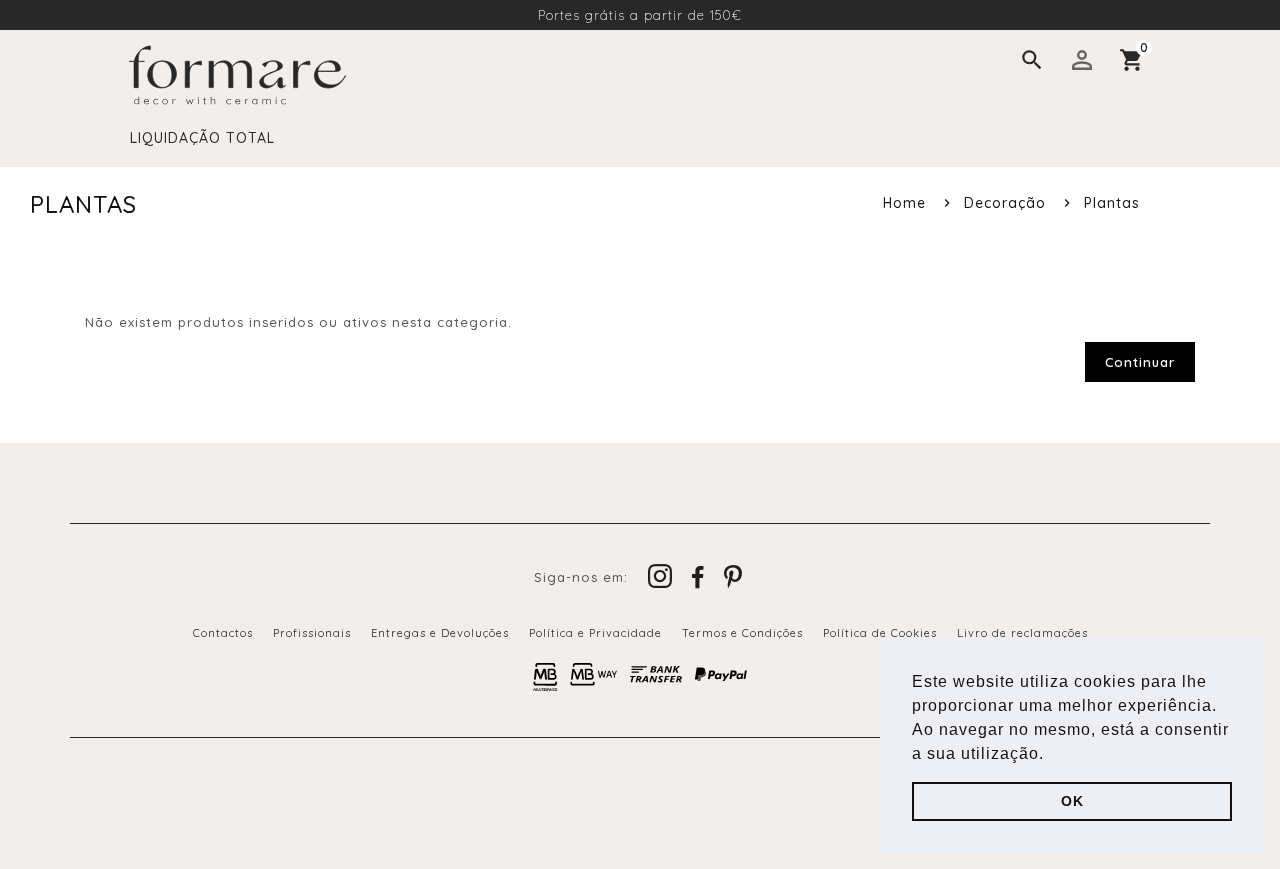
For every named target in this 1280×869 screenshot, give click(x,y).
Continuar (1140, 362)
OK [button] (1072, 801)
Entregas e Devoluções (440, 633)
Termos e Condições (742, 633)
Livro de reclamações (1022, 633)
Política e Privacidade (595, 633)
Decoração (1005, 203)
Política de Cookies (880, 633)
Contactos (223, 633)
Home (904, 203)
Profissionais (312, 633)
